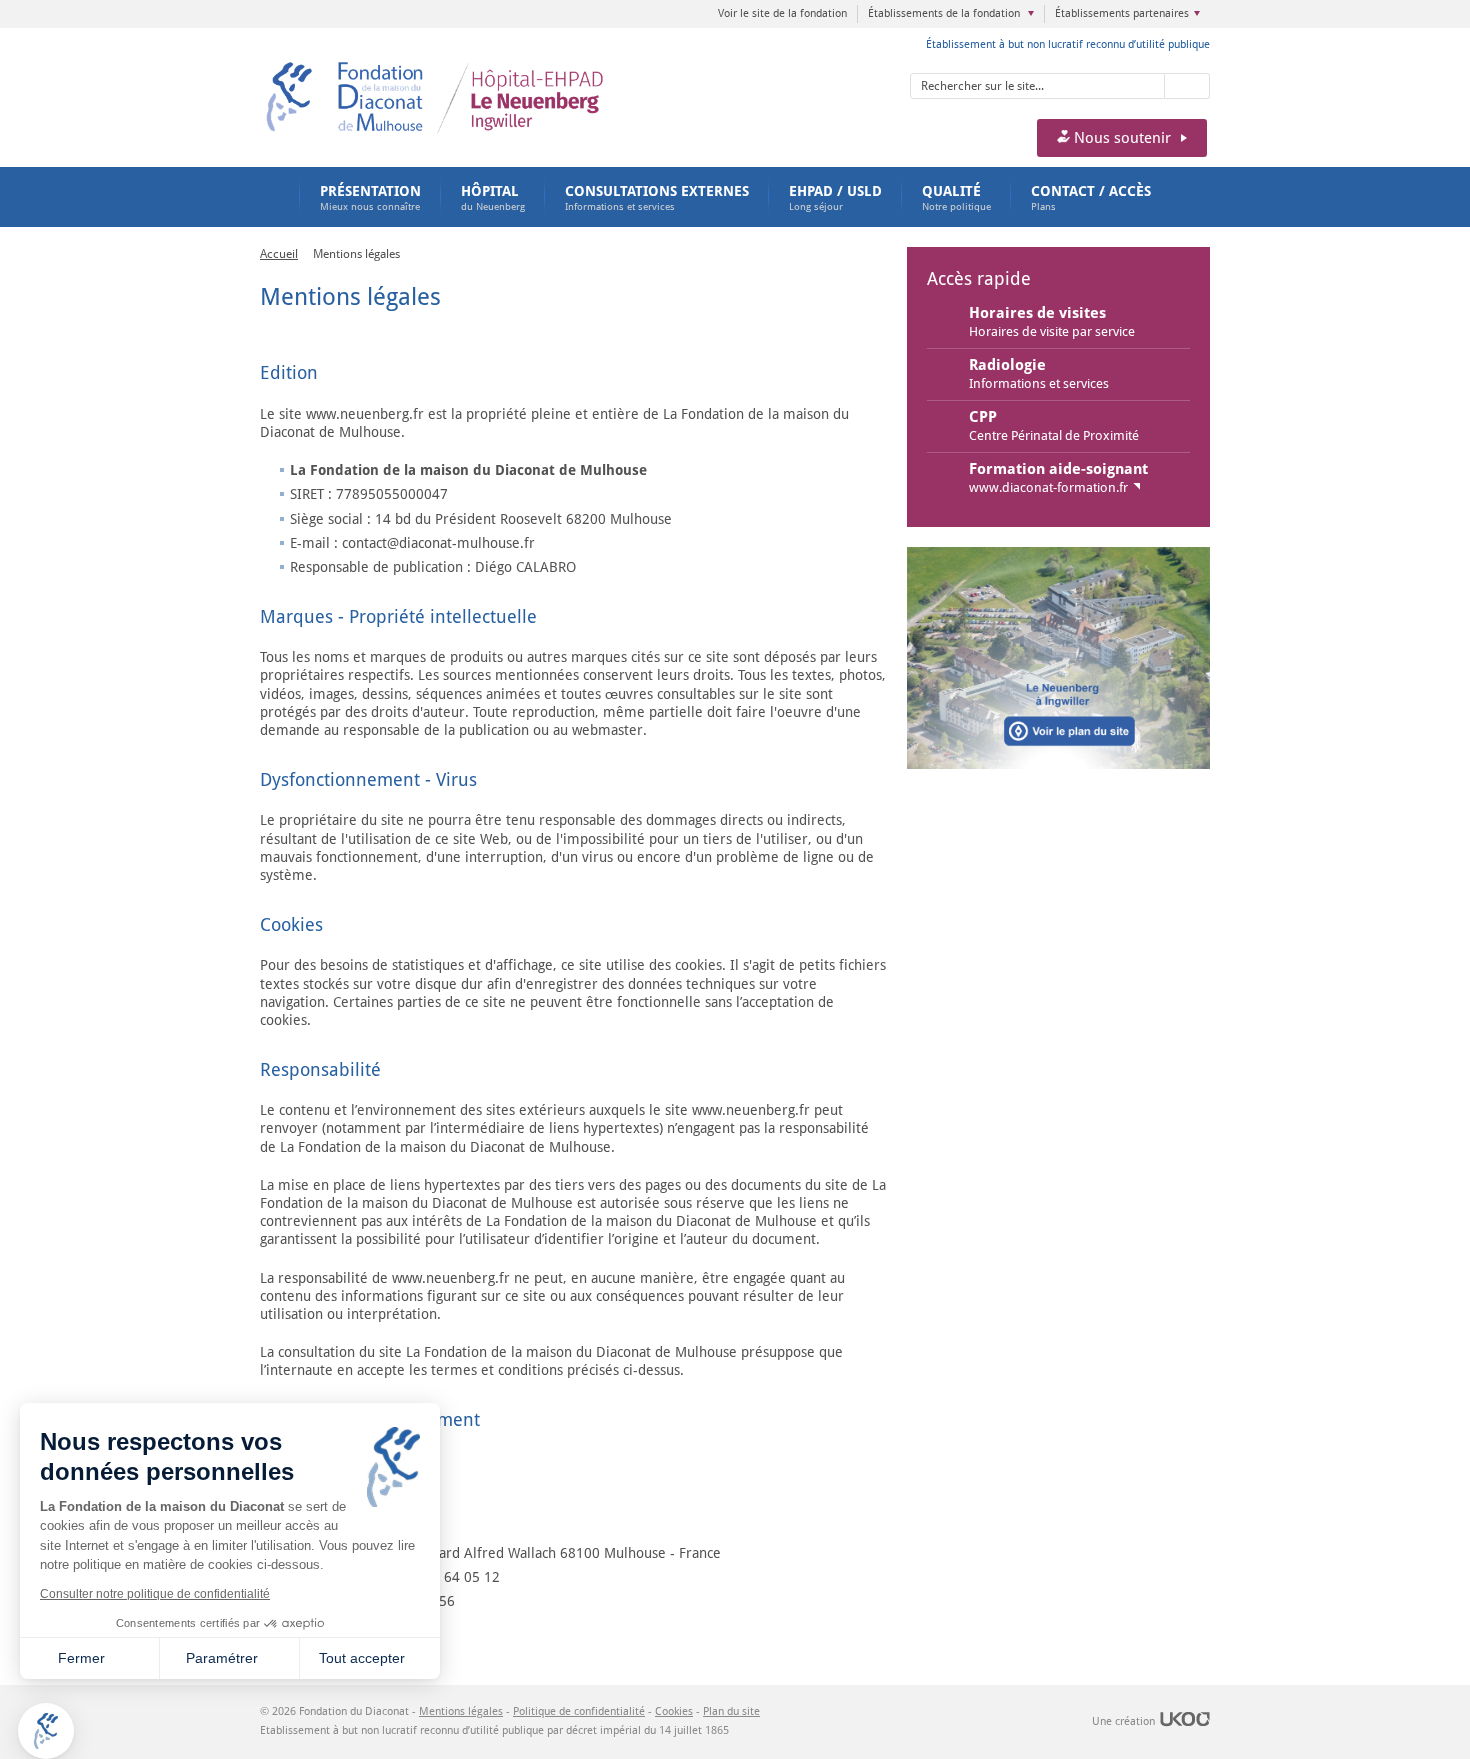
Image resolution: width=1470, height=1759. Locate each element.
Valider (1187, 86)
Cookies (674, 1711)
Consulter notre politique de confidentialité (155, 1594)
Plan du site (731, 1711)
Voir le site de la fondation (782, 13)
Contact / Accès (1091, 197)
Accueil (270, 197)
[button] (46, 1731)
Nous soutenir (1120, 138)
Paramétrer (222, 1658)
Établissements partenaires (1122, 13)
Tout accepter (362, 1658)
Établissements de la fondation (945, 13)
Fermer (81, 1658)
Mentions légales (461, 1711)
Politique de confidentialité (579, 1711)
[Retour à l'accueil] (502, 66)
